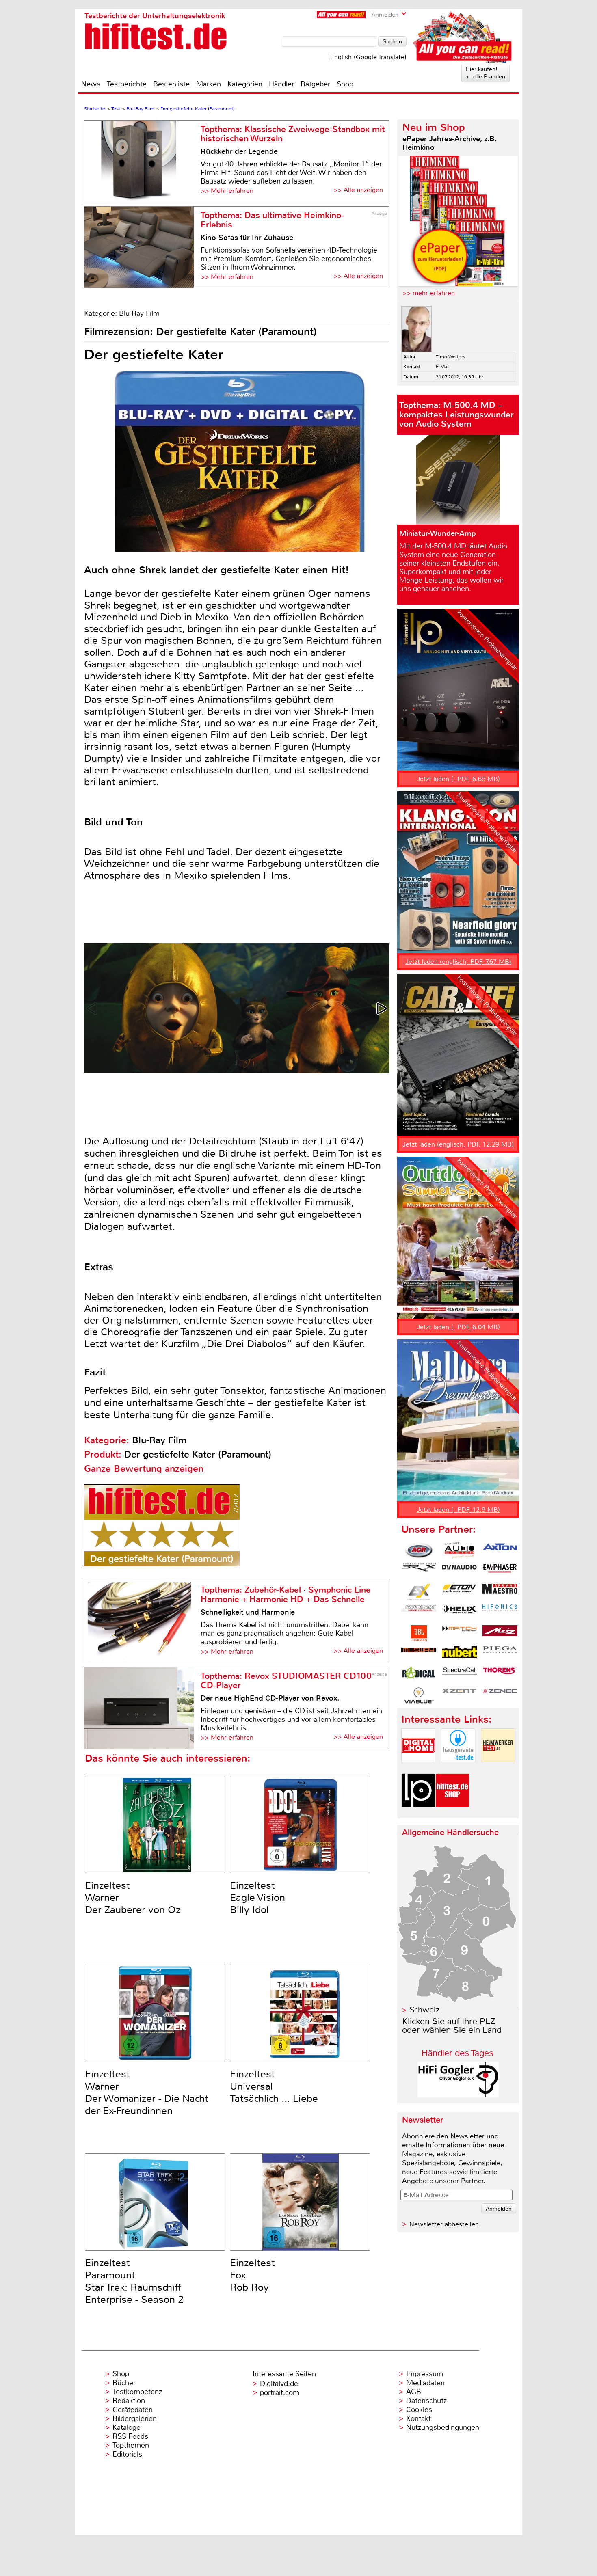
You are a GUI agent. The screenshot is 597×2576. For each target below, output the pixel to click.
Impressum (425, 2374)
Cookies (419, 2410)
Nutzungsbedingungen (443, 2427)
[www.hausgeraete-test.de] (458, 1769)
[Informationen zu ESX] (419, 1592)
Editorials (127, 2454)
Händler (281, 84)
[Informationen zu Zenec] (500, 1695)
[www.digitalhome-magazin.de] (418, 1769)
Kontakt (419, 2418)
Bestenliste (171, 84)
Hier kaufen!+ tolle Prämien (486, 73)
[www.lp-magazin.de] (418, 1814)
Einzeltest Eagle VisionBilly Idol (257, 1898)
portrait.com (280, 2392)
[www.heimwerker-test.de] (498, 1769)
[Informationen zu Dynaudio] (459, 1571)
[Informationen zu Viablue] (419, 1695)
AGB (414, 2392)
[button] (383, 1008)
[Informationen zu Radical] (419, 1675)
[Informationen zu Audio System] (459, 1550)
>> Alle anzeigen (358, 190)
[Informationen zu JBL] (419, 1633)
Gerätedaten (133, 2410)
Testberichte (127, 84)
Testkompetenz (137, 2392)
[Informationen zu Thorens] (500, 1675)
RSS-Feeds (130, 2436)
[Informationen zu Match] (459, 1633)
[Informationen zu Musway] (419, 1654)
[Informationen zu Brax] (419, 1571)
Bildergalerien (135, 2418)
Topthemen (131, 2445)
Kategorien (245, 84)
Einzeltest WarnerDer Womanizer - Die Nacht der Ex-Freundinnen (147, 2092)
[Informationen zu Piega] (500, 1654)
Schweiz (424, 2010)
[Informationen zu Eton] (459, 1592)
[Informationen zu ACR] (419, 1550)
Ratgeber (315, 84)
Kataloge (127, 2427)
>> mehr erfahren (429, 293)
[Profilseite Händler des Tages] (458, 2095)
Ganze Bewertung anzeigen (144, 1469)
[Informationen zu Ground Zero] (419, 1613)
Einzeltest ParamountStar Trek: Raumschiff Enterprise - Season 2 (134, 2281)
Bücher (124, 2383)
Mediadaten (425, 2383)
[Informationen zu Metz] (500, 1633)
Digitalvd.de (279, 2384)
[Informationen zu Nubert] (459, 1654)
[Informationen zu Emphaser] (500, 1571)
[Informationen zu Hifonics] (500, 1613)
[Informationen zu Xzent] (459, 1695)
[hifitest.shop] (452, 1814)
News (91, 84)
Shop (345, 84)
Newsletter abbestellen (444, 2224)
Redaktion (129, 2401)
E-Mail (443, 367)
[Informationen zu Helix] (459, 1613)
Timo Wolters (451, 357)
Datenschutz (426, 2401)
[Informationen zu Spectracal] (459, 1675)
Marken (209, 84)
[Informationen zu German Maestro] (500, 1592)
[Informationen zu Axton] (500, 1550)
